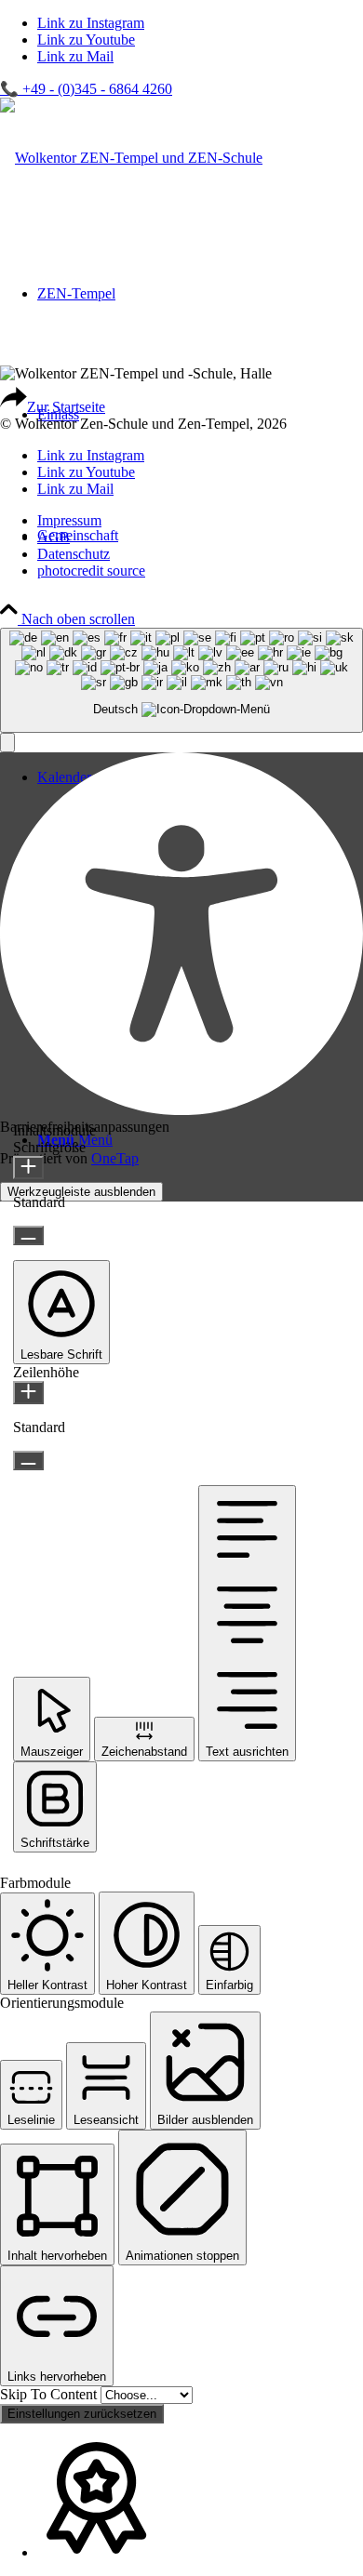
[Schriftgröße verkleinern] (28, 1235)
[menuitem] (200, 521)
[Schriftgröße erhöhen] (28, 1168)
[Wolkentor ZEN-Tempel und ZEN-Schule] (131, 158)
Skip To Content (50, 2394)
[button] (7, 743)
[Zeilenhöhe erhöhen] (28, 1393)
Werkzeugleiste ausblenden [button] (81, 1192)
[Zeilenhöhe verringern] (28, 1461)
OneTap (115, 1158)
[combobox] (181, 680)
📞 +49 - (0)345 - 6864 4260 (86, 89)
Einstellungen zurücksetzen (82, 2414)
